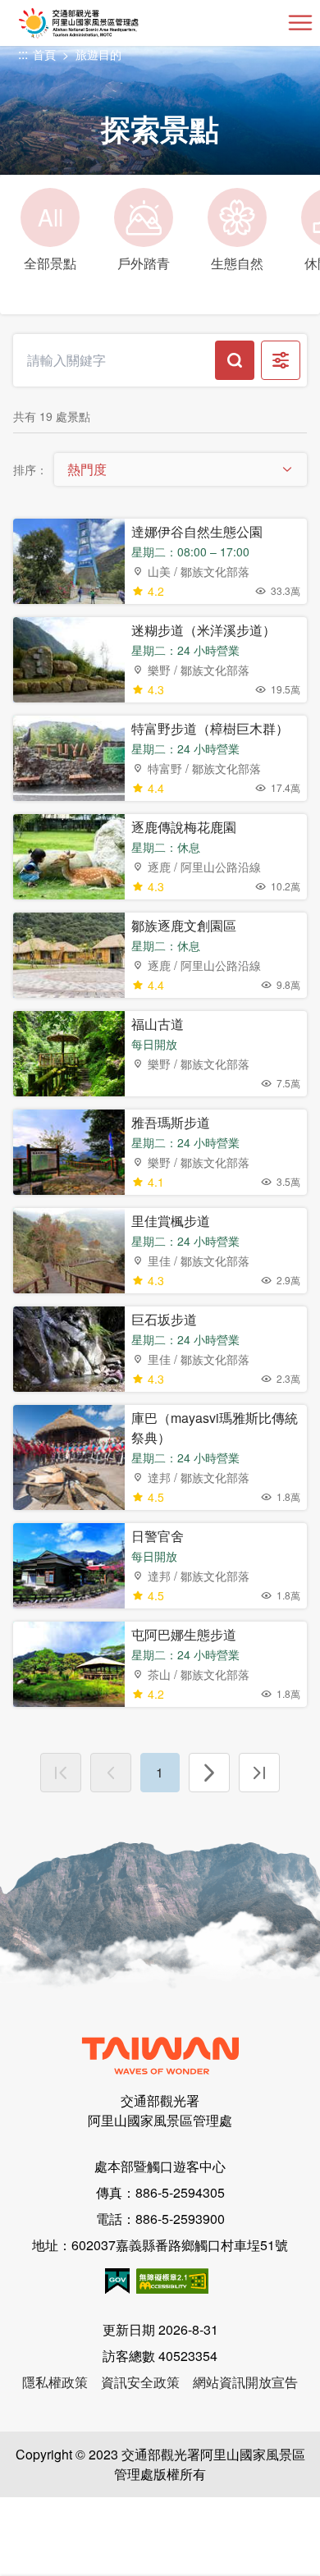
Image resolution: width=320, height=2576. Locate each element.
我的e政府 (117, 2281)
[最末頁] (259, 1773)
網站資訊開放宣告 (245, 2382)
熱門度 (87, 469)
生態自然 (237, 263)
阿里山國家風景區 (105, 23)
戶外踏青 (144, 263)
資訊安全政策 (140, 2382)
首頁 (44, 54)
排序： (30, 469)
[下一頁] (209, 1773)
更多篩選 (281, 360)
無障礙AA (172, 2281)
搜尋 (235, 360)
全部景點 (50, 236)
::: (23, 55)
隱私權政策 (55, 2382)
